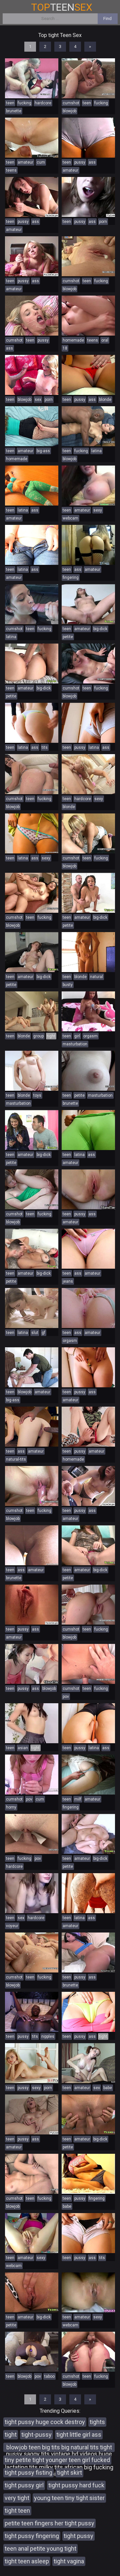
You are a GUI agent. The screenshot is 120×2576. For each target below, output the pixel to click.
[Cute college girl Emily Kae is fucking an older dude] (88, 256)
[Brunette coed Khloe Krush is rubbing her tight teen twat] (88, 1071)
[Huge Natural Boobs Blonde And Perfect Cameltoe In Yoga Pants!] (88, 1367)
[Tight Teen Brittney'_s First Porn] (32, 138)
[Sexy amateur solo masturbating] (32, 1605)
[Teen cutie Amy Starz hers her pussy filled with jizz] (88, 663)
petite (68, 637)
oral (105, 340)
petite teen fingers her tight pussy (49, 2523)
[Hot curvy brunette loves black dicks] (88, 1952)
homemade (73, 340)
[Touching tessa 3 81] (88, 1545)
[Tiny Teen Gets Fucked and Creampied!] (88, 1189)
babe (108, 2088)
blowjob (69, 111)
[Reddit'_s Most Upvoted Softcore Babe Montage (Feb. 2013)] (32, 2063)
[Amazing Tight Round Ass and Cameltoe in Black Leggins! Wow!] (32, 1545)
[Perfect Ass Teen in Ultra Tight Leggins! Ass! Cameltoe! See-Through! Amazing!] (88, 1130)
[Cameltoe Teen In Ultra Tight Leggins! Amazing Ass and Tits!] (32, 486)
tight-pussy (36, 2435)
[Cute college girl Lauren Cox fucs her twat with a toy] (32, 1071)
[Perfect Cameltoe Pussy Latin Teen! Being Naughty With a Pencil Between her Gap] (88, 1723)
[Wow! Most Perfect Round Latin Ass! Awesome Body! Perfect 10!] (32, 833)
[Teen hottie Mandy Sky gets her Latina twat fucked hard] (32, 604)
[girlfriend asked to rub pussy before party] (32, 426)
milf (78, 1799)
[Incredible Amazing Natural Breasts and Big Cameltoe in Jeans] (32, 545)
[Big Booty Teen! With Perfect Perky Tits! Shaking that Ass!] (32, 723)
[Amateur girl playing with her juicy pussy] (88, 1308)
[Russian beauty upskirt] (88, 486)
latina (96, 451)
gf (43, 1333)
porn (103, 222)
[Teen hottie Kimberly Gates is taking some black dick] (88, 426)
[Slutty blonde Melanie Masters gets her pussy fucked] (32, 2174)
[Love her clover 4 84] (88, 1834)
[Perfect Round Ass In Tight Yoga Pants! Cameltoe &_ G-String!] (88, 1893)
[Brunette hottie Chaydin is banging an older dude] (32, 1834)
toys (37, 1095)
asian (23, 1748)
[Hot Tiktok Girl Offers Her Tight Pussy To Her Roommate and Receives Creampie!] (88, 1427)
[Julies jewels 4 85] (88, 893)
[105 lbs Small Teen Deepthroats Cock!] (32, 1664)
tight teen (17, 2511)
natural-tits (16, 1459)
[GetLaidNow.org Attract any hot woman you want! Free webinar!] (88, 2063)
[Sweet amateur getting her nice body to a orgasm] (32, 197)
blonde (105, 400)
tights (97, 2422)
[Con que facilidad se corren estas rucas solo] (32, 2233)
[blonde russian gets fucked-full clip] (88, 774)
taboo (49, 2376)
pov (66, 1697)
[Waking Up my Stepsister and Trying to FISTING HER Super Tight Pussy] (88, 1775)
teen (10, 103)
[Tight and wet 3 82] (32, 1249)
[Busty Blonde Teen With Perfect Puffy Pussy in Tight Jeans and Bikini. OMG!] (88, 375)
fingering (71, 578)
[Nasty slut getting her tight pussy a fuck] (88, 197)
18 (65, 348)
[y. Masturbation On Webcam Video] (88, 1011)
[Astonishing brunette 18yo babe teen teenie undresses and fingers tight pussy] (88, 2174)
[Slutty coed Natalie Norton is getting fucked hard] (88, 1605)
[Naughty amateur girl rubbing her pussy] (88, 1486)
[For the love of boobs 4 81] (32, 952)
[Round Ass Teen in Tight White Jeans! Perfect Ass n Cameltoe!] (88, 1249)
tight (11, 2435)
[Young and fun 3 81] (32, 1130)
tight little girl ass (79, 2435)
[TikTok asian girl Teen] (32, 1723)
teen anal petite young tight (40, 2549)
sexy (98, 510)
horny (11, 1807)
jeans (68, 1281)
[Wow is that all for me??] (32, 375)
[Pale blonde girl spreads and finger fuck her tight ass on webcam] (88, 545)
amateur (25, 162)
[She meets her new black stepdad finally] (32, 1427)
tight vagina (69, 2561)
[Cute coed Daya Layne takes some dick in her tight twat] (32, 774)
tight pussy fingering (32, 2536)
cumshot (71, 103)
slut (35, 1333)
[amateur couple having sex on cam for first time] (32, 1893)
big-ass (43, 451)
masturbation (75, 1044)
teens (11, 170)
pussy (80, 162)
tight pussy (78, 2536)
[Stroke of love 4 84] (88, 2114)
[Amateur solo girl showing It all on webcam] (32, 256)
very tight (17, 2498)
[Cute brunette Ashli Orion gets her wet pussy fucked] (88, 78)
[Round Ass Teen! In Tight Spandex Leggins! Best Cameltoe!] (88, 723)
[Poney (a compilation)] (32, 316)
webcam (70, 518)
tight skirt (69, 2473)
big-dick (100, 629)
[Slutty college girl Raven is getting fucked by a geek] (32, 78)
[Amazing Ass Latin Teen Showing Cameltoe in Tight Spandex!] (88, 2012)
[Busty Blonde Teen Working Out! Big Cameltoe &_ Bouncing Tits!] (88, 952)
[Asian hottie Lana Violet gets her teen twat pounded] (32, 893)
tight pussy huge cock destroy (45, 2422)
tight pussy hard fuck (76, 2485)
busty (68, 985)
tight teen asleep (27, 2561)
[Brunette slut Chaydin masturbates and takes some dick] (88, 1664)
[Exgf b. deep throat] (32, 1308)
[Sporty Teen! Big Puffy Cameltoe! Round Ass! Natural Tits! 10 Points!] (88, 138)
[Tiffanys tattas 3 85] (88, 604)
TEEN (62, 7)
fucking (24, 103)
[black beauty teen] (32, 2012)
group (38, 1036)
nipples (48, 2036)
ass (92, 162)
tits (45, 747)
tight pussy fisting (28, 2473)
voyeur (12, 1926)
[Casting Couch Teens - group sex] (32, 1011)
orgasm (90, 1036)
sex (38, 400)
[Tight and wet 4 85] (32, 663)
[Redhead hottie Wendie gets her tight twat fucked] (32, 1189)
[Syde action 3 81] (32, 2292)
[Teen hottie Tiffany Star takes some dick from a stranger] (32, 1486)
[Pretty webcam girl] (88, 2292)
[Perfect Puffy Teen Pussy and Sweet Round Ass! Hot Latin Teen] (88, 2233)
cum (41, 162)
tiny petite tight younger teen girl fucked (57, 2460)
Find (107, 18)
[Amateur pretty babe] (88, 316)
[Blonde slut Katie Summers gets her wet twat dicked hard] (88, 2352)
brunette (14, 111)
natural (96, 977)
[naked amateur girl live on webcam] (32, 2114)
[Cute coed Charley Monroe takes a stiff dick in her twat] (32, 1952)
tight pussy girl (24, 2485)
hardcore (43, 103)
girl (77, 1036)
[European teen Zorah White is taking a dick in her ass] (88, 833)
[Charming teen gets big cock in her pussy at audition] (32, 1775)
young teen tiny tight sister (69, 2498)
